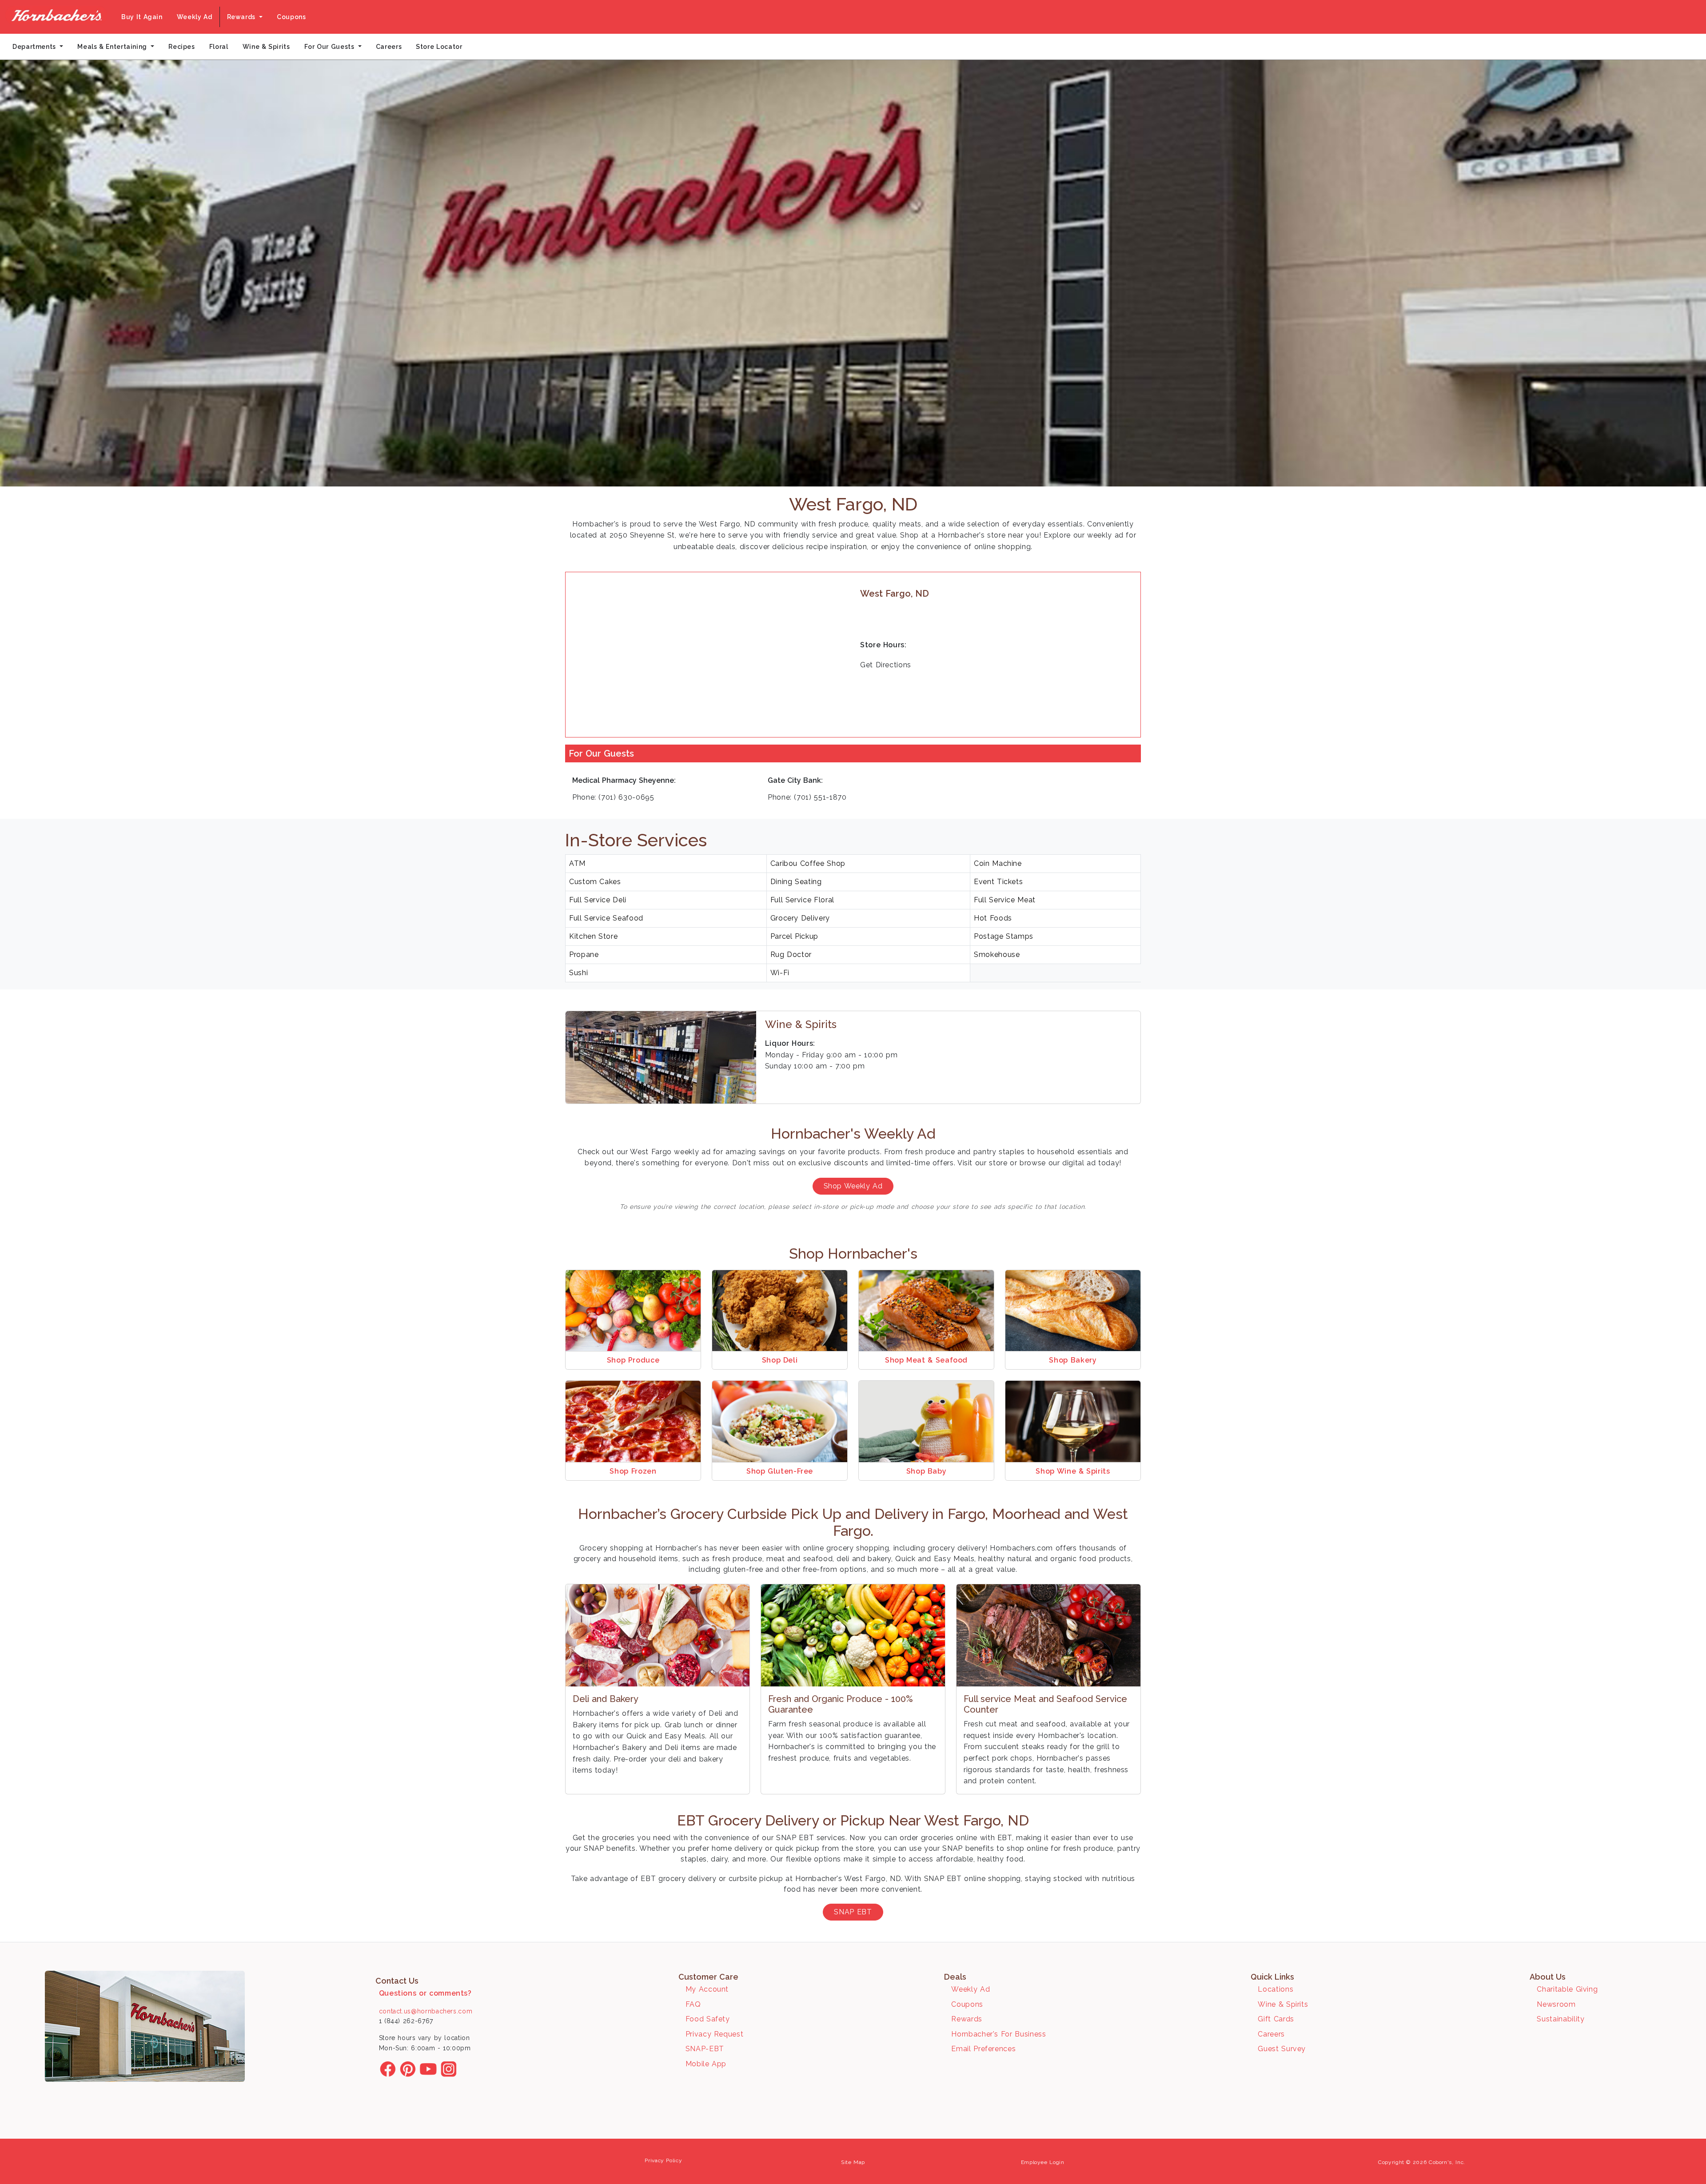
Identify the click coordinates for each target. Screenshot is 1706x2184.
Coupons (291, 17)
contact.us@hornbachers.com (426, 2011)
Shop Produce (633, 1360)
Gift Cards (1276, 2019)
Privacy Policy (663, 2160)
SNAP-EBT (705, 2049)
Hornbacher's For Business (998, 2034)
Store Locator (439, 47)
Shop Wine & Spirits (1073, 1471)
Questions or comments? (425, 1993)
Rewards (242, 17)
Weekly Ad (195, 17)
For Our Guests (331, 47)
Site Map (853, 2162)
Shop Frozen (633, 1471)
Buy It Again (142, 17)
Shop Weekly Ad (853, 1186)
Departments (35, 47)
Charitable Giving (1567, 1989)
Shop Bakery (1073, 1360)
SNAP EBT (853, 1912)
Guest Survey (1282, 2049)
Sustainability (1561, 2019)
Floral (219, 47)
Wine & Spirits (266, 47)
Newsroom (1556, 2004)
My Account (707, 1989)
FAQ (693, 2004)
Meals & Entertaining (113, 47)
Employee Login (1043, 2162)
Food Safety (708, 2019)
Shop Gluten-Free (780, 1471)
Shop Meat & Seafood (926, 1360)
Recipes (181, 47)
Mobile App (706, 2064)
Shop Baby (927, 1471)
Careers (389, 47)
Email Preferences (983, 2049)
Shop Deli (780, 1360)
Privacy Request (715, 2034)
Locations (1276, 1989)
